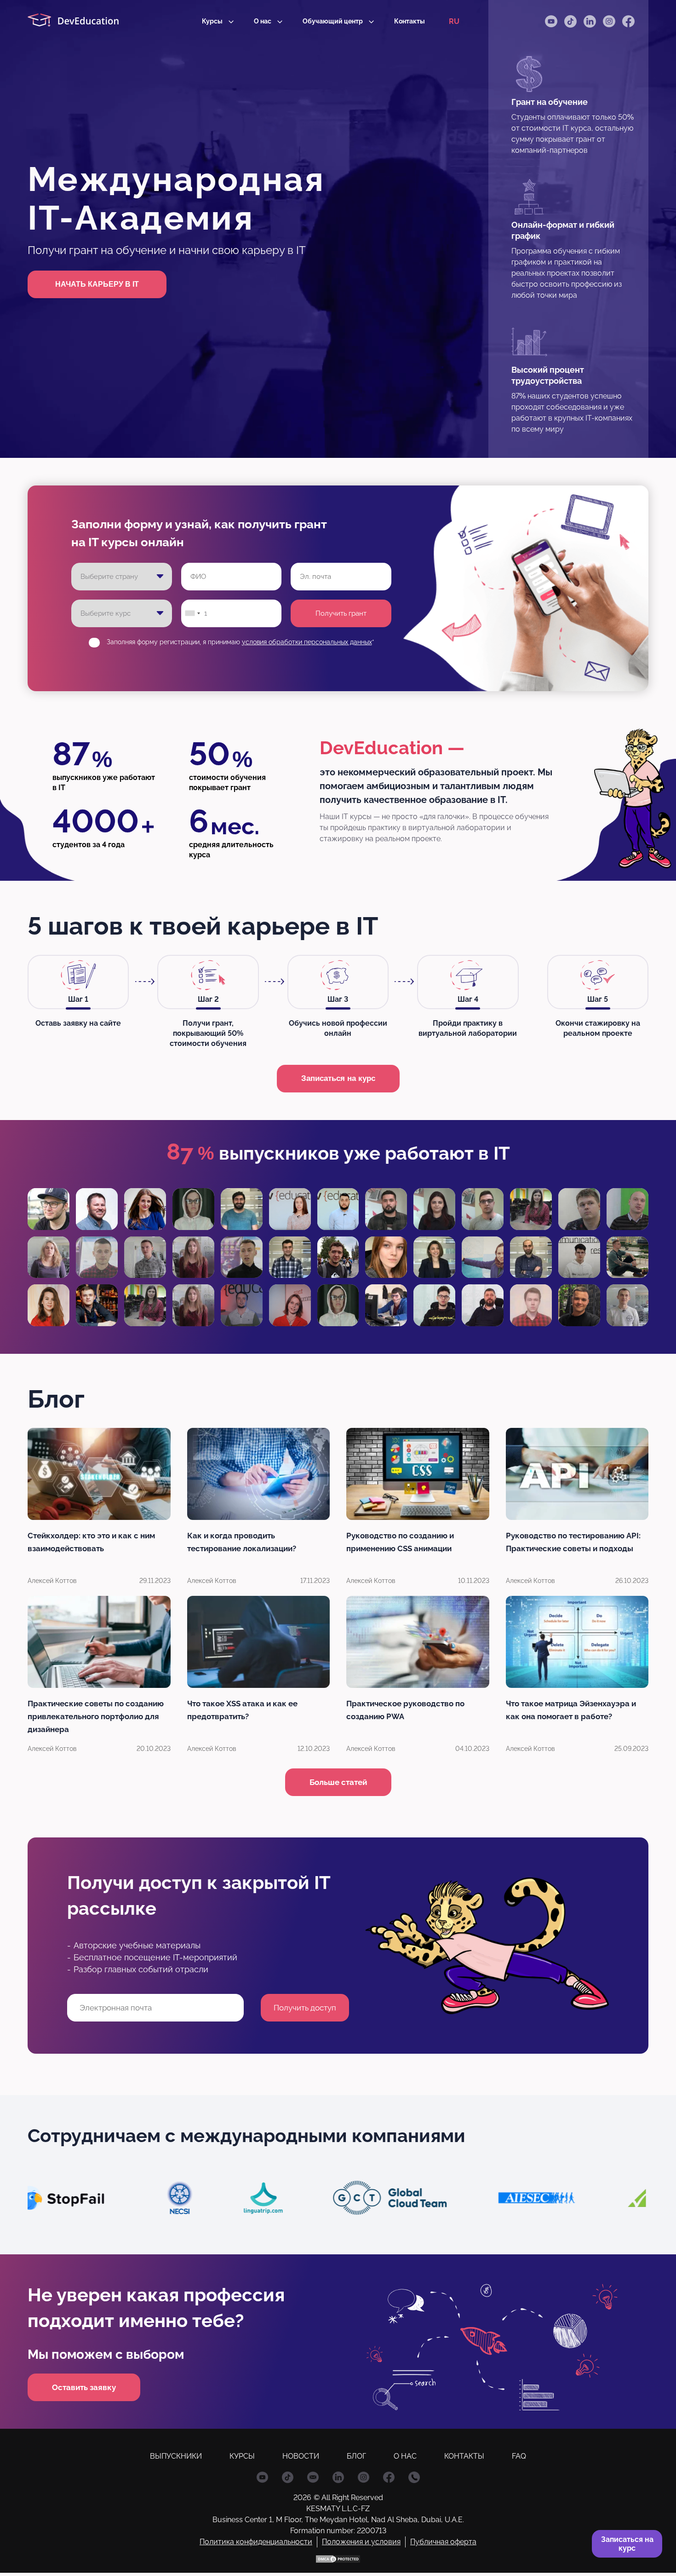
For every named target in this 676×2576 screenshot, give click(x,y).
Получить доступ (338, 1363)
